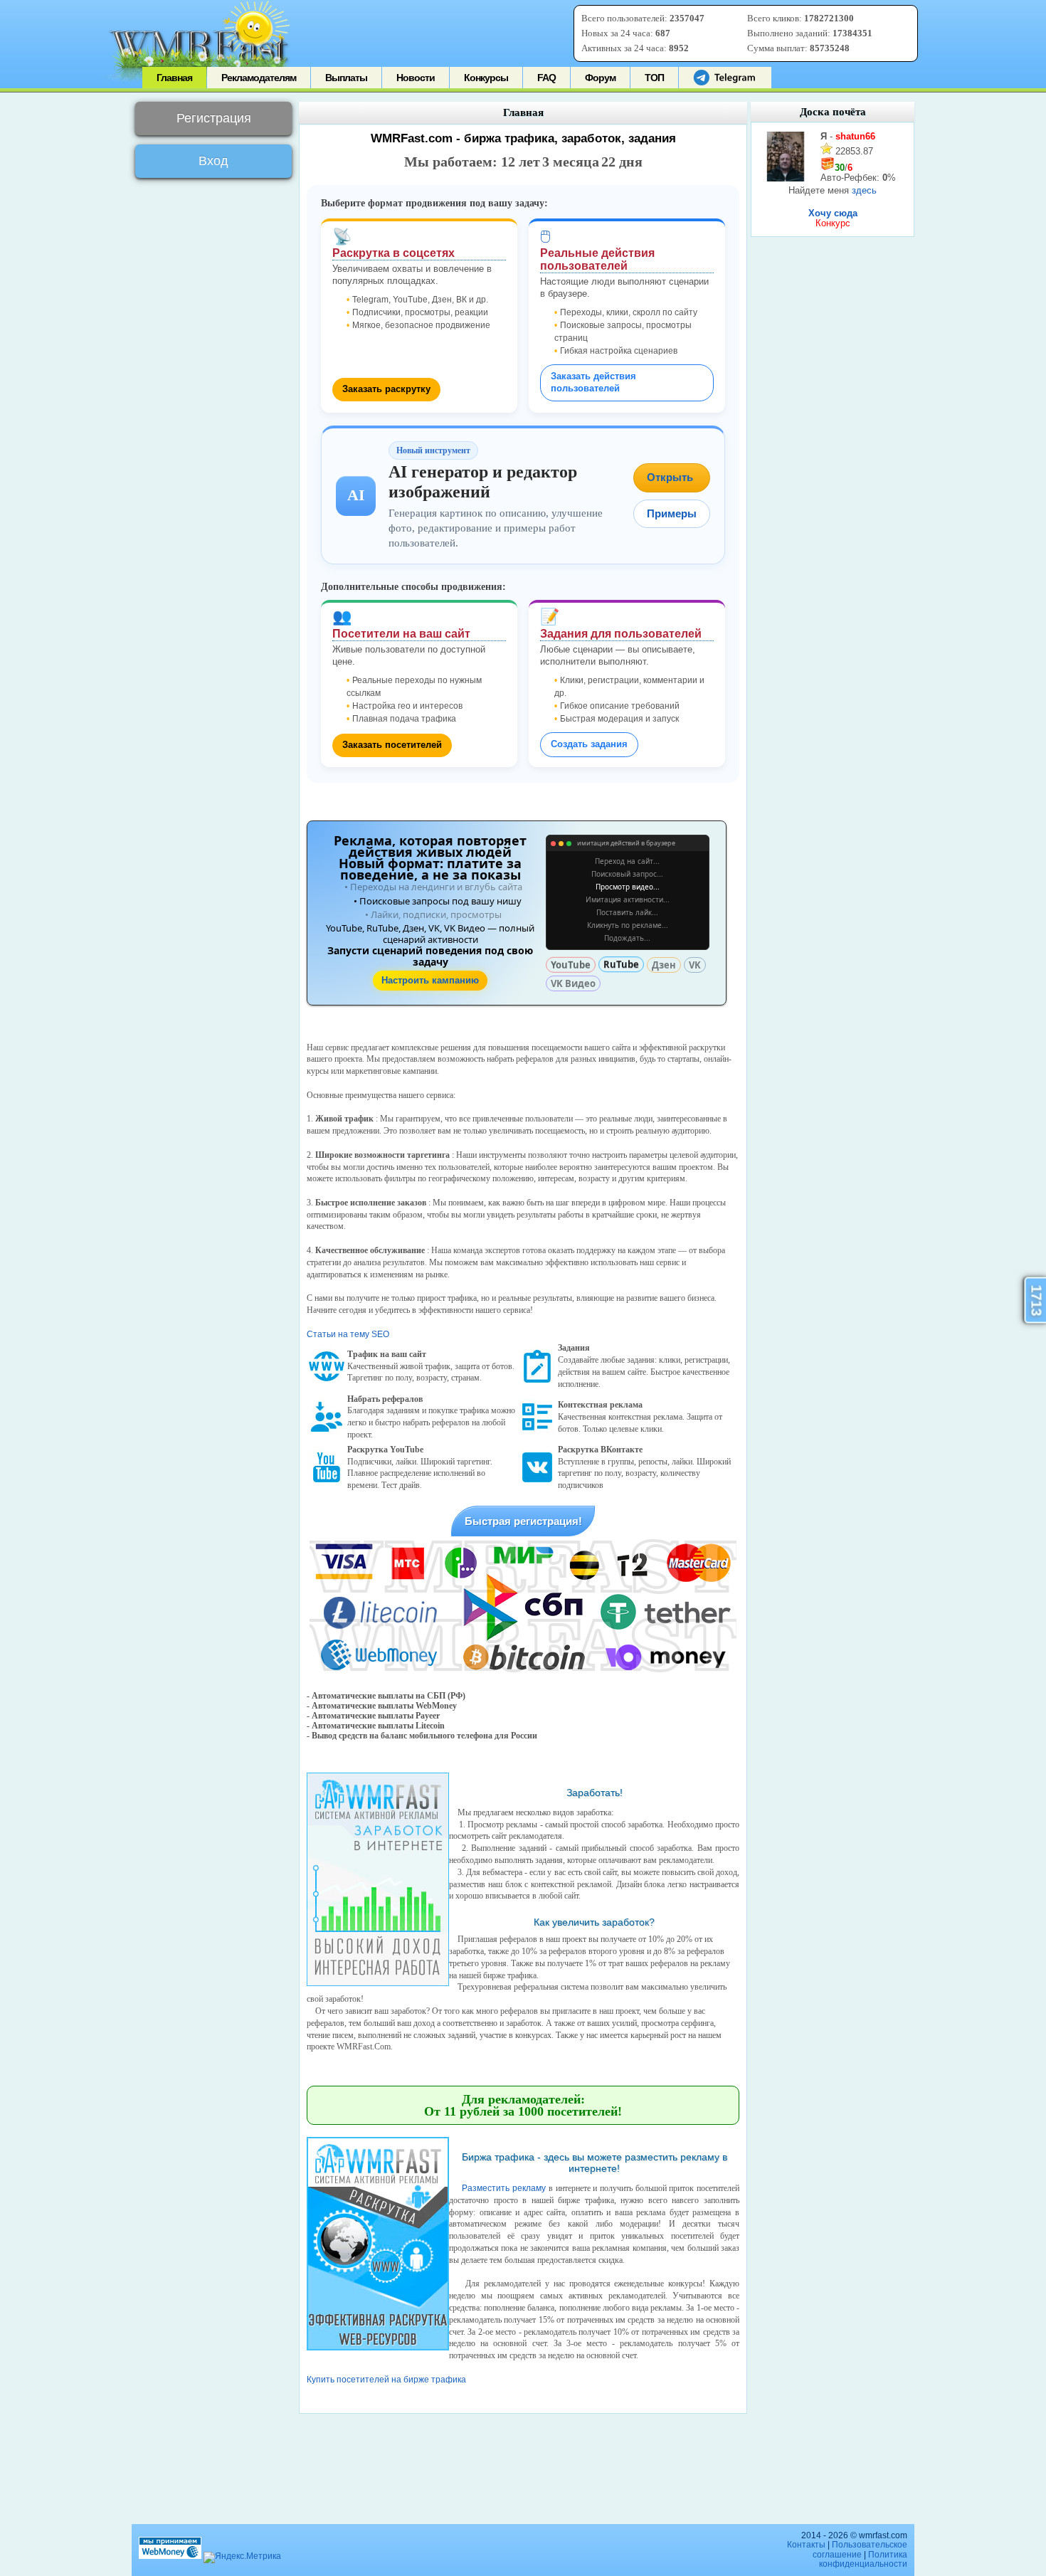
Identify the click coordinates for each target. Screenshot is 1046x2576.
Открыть (670, 477)
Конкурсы (486, 78)
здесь (864, 190)
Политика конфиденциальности (863, 2559)
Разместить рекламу (504, 2188)
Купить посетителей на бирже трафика (386, 2380)
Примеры (672, 513)
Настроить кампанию (430, 980)
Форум (600, 78)
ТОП (654, 78)
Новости (416, 78)
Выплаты (346, 78)
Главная (174, 78)
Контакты (806, 2545)
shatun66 (855, 136)
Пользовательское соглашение (860, 2549)
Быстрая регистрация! (523, 1521)
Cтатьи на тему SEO (348, 1334)
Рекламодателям (259, 78)
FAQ (546, 78)
